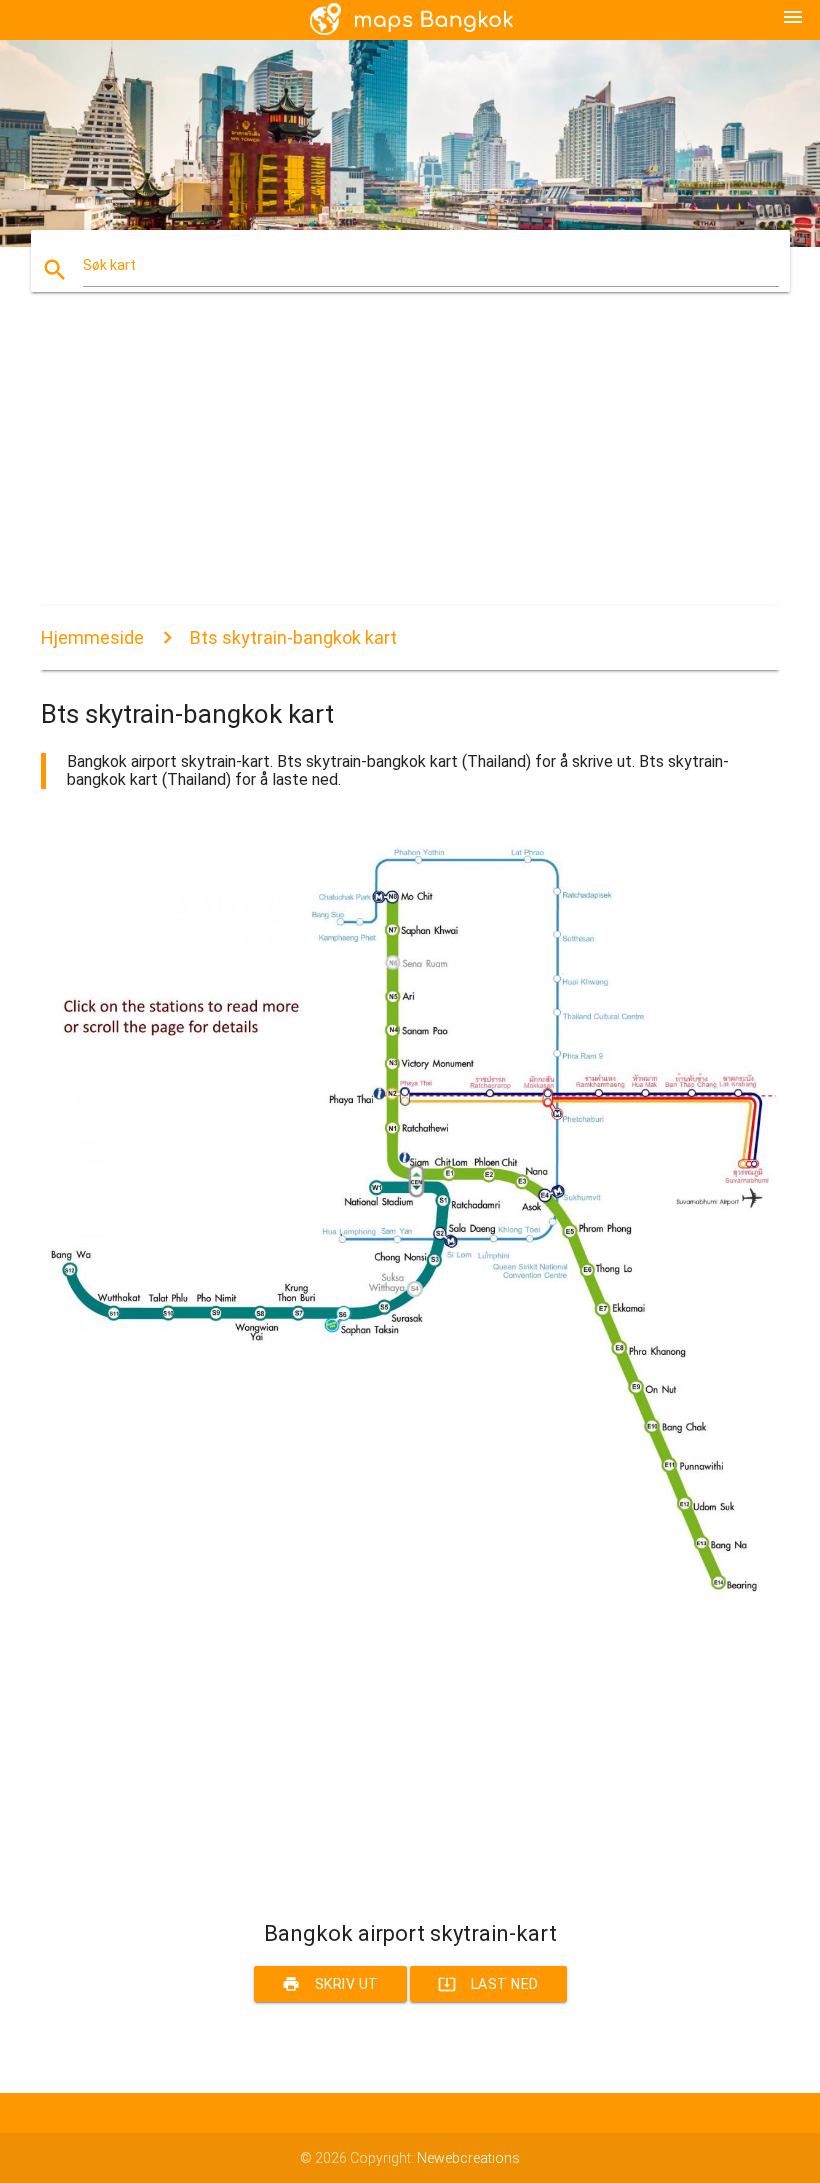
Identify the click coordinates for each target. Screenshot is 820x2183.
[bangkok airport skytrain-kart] (410, 1606)
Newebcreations (468, 2158)
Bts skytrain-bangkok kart (293, 637)
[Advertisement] (410, 466)
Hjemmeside (92, 637)
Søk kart (109, 265)
